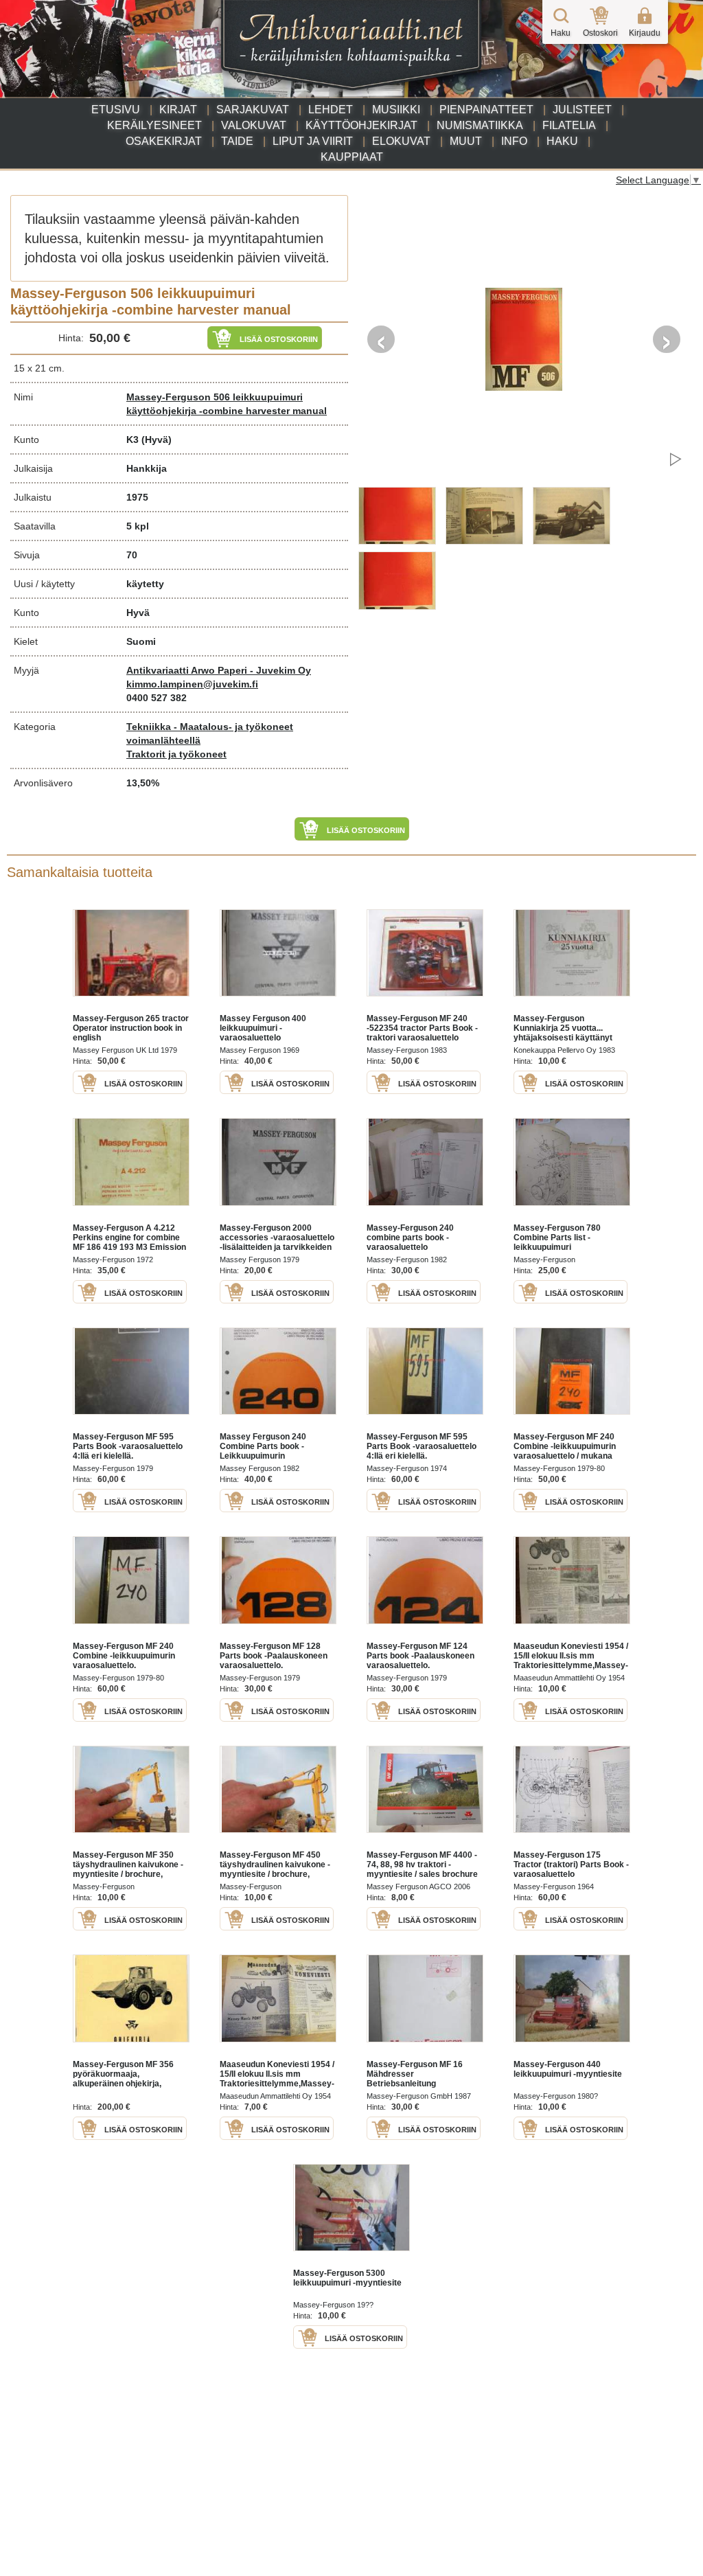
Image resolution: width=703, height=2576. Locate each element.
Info (514, 141)
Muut (466, 141)
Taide (237, 141)
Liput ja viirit (313, 141)
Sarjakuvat (253, 110)
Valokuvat (254, 125)
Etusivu (116, 110)
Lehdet (331, 110)
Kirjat (178, 110)
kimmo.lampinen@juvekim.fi (192, 684)
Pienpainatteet (486, 110)
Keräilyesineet (154, 125)
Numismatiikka (480, 125)
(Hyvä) (157, 440)
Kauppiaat (352, 157)
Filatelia (569, 125)
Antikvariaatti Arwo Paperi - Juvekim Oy (219, 670)
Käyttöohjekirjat (361, 125)
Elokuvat (401, 141)
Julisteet (582, 110)
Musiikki (396, 110)
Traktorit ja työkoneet (176, 754)
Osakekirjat (164, 141)
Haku (562, 141)
